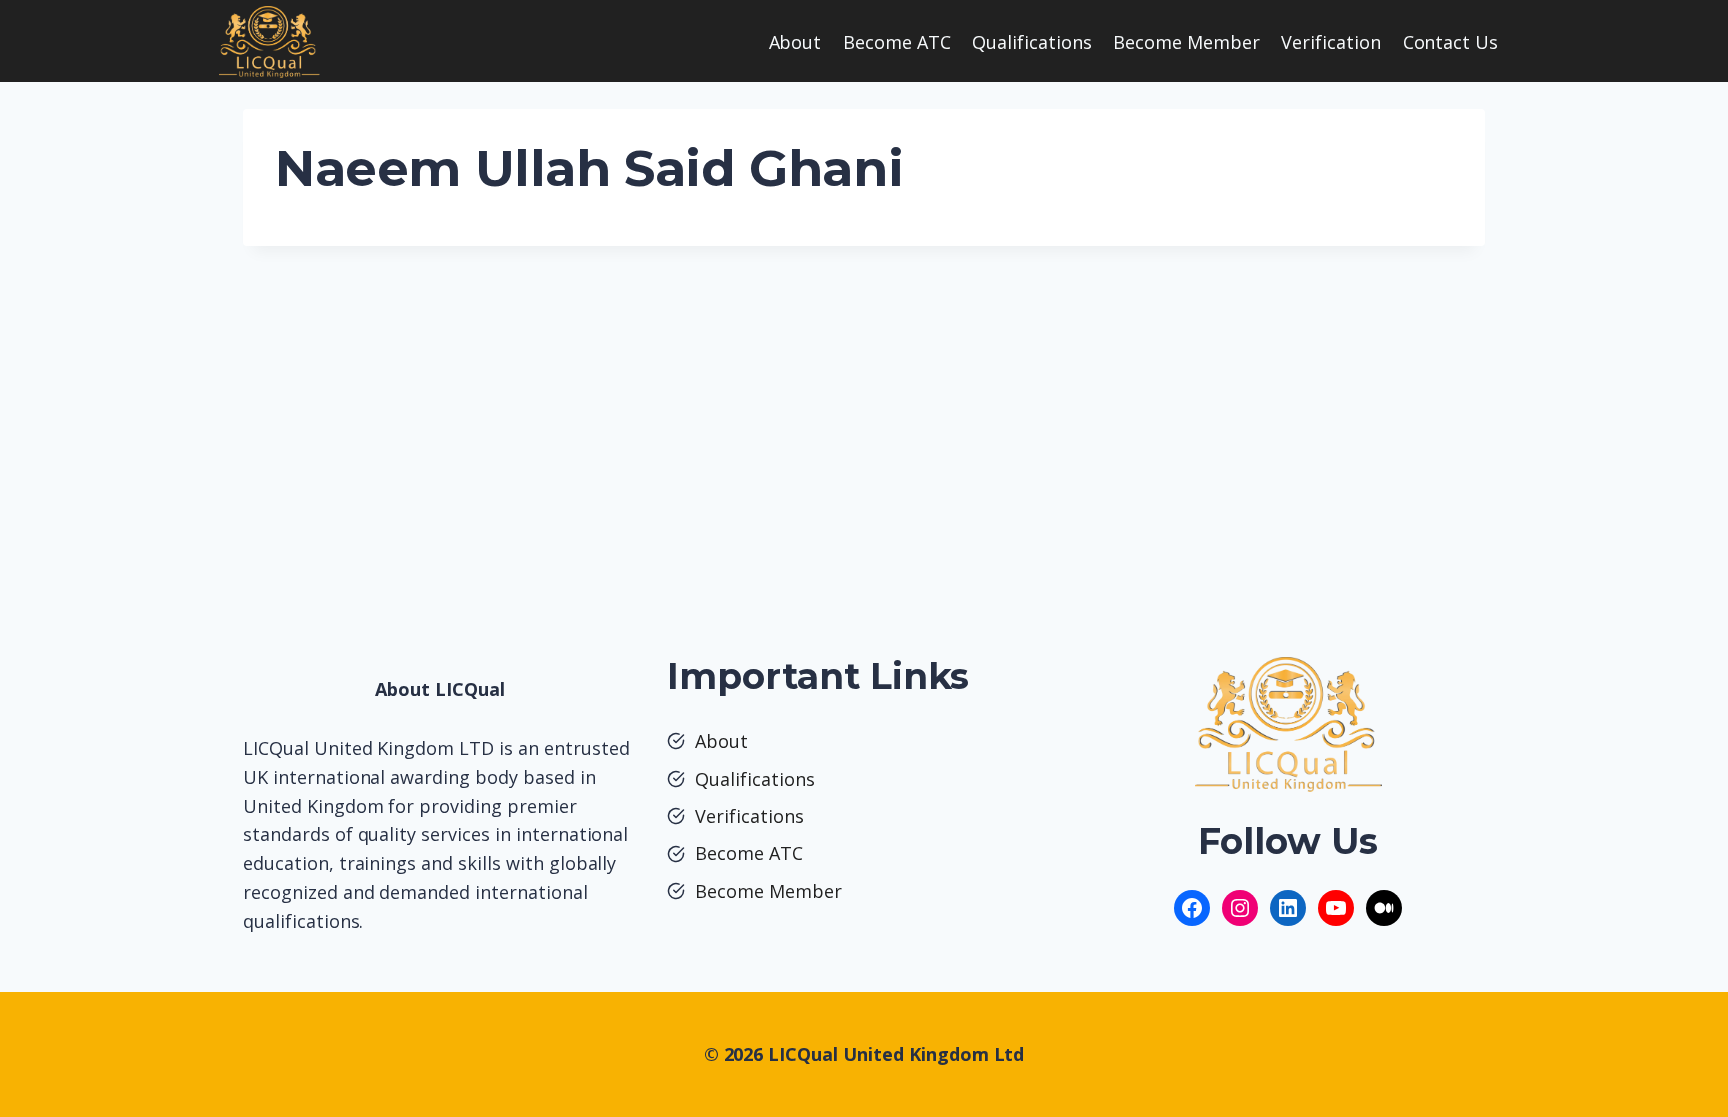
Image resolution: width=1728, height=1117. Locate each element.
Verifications (749, 816)
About (795, 42)
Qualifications (1032, 42)
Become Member (1186, 42)
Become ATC (897, 42)
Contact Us (1451, 42)
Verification (1331, 42)
